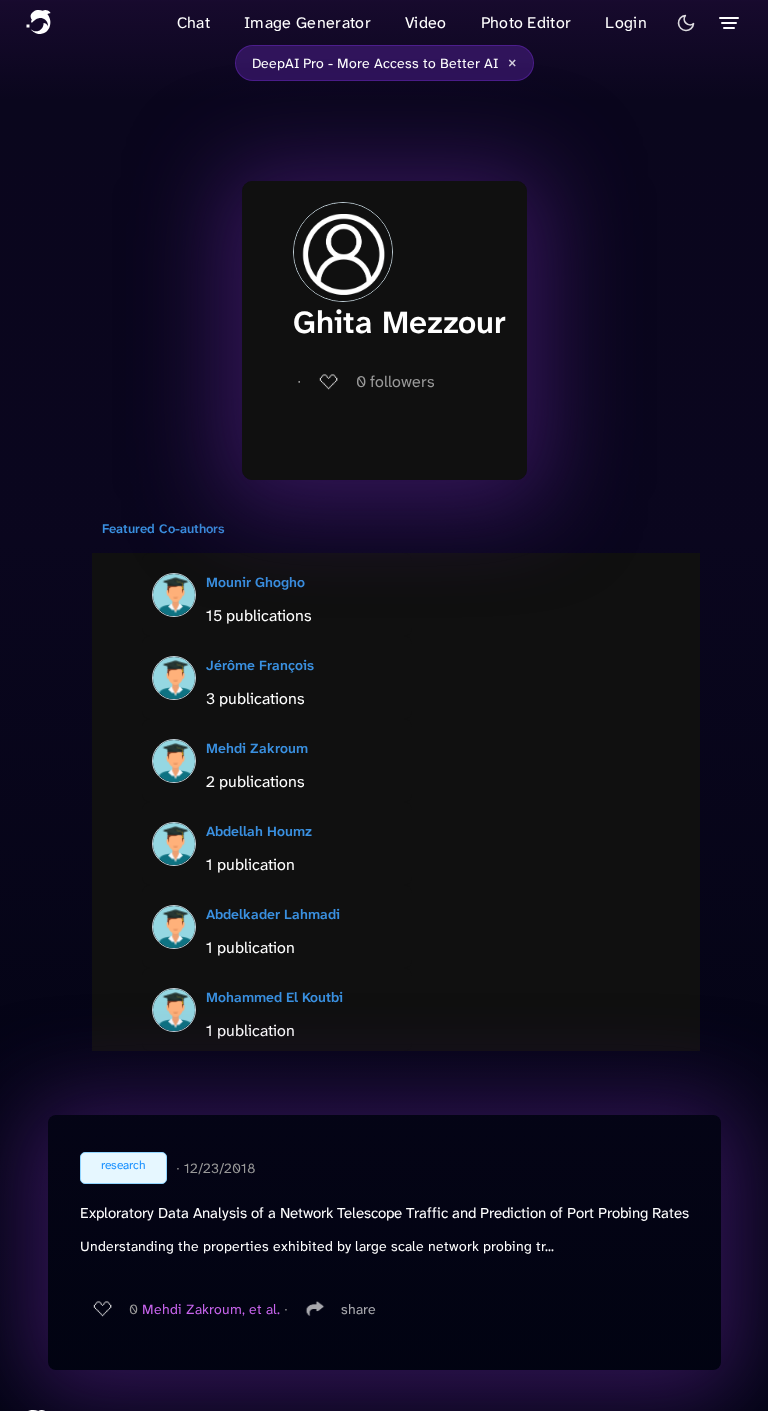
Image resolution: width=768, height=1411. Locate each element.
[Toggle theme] (686, 23)
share (358, 1309)
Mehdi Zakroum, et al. (211, 1309)
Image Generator (307, 22)
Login (626, 22)
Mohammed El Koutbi (274, 997)
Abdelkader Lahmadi (273, 914)
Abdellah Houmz (259, 831)
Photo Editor (526, 22)
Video (426, 22)
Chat (193, 22)
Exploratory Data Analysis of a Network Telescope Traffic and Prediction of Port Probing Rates (384, 1213)
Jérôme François (260, 665)
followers (395, 381)
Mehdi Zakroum (257, 748)
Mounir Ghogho (255, 582)
